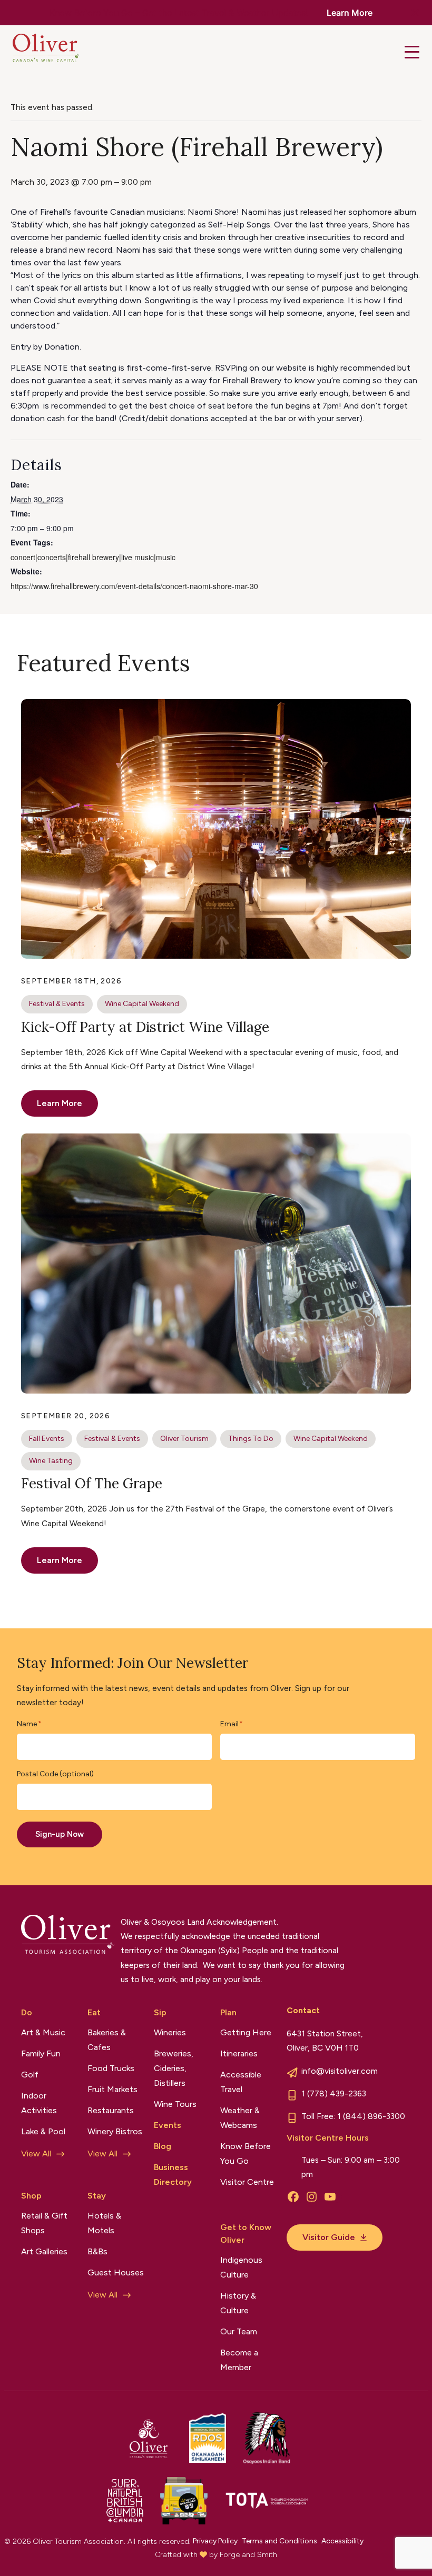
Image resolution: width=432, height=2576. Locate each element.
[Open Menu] (412, 52)
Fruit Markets (112, 2089)
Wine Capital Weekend (142, 1004)
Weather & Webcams (240, 2118)
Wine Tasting (51, 1461)
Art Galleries (44, 2251)
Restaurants (111, 2110)
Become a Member (239, 2360)
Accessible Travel (241, 2082)
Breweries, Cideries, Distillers (174, 2068)
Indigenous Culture (241, 2267)
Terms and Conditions (279, 2541)
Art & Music (43, 2032)
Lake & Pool (43, 2131)
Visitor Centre (247, 2182)
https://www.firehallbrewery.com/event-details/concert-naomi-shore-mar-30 (134, 586)
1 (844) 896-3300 (371, 2116)
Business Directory (173, 2175)
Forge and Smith (248, 2555)
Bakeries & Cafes (107, 2040)
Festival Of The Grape (92, 1483)
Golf (30, 2075)
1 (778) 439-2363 (334, 2093)
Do (27, 2012)
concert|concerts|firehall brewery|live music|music (93, 557)
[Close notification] (415, 13)
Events (168, 2125)
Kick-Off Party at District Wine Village (145, 1027)
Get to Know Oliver (246, 2234)
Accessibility (342, 2541)
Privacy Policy (215, 2541)
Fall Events (47, 1439)
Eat (94, 2012)
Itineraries (239, 2053)
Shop (31, 2196)
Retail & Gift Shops (44, 2223)
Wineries (170, 2032)
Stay (97, 2196)
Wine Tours (175, 2104)
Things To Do (251, 1439)
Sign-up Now (60, 1834)
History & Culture (238, 2303)
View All (36, 2154)
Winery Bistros (115, 2131)
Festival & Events (57, 1004)
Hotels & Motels (104, 2223)
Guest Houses (116, 2272)
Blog (163, 2146)
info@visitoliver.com (340, 2071)
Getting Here (246, 2032)
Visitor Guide (329, 2237)
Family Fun (41, 2053)
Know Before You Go (246, 2154)
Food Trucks (111, 2068)
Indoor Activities (39, 2103)
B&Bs (97, 2251)
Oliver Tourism (184, 1439)
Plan (228, 2012)
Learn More (350, 13)
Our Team (239, 2331)
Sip (160, 2012)
